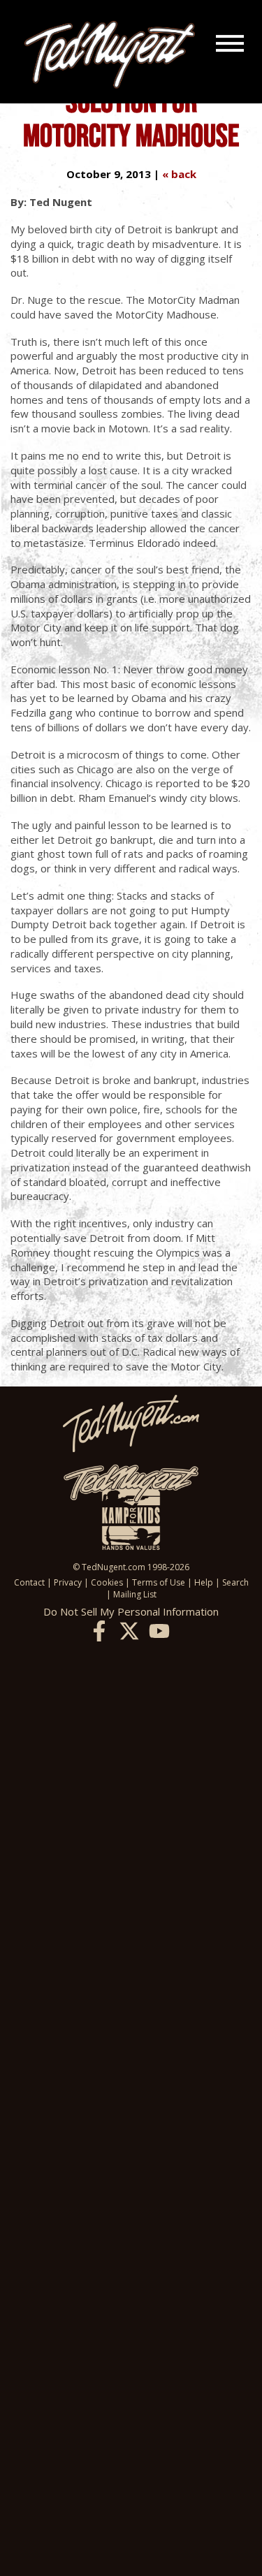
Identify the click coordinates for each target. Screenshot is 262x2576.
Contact (29, 1582)
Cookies (107, 1582)
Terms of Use (159, 1582)
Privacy (68, 1582)
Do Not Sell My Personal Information (131, 1611)
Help (204, 1582)
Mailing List (135, 1594)
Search (235, 1582)
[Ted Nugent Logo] (110, 55)
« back (179, 174)
